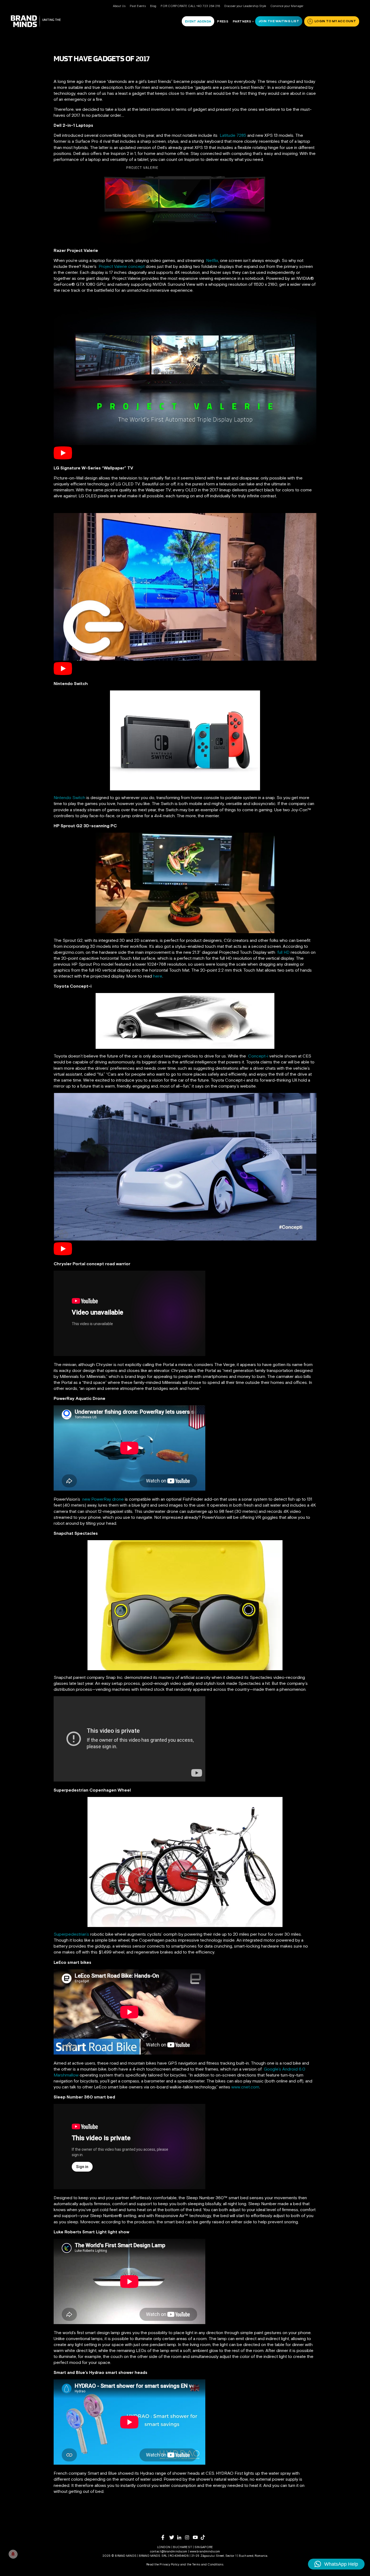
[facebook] (165, 2537)
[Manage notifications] (13, 2554)
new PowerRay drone (103, 1499)
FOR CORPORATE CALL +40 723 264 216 (190, 6)
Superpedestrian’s (71, 1934)
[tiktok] (205, 2537)
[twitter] (173, 2537)
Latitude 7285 (232, 135)
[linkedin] (181, 2537)
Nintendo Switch (69, 797)
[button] (336, 2564)
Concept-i (259, 1056)
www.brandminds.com (205, 2551)
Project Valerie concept (122, 266)
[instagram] (189, 2537)
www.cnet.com (245, 2087)
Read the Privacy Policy (163, 2564)
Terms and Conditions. (208, 2564)
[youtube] (197, 2537)
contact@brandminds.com (169, 2551)
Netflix (212, 260)
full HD (283, 952)
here (158, 976)
